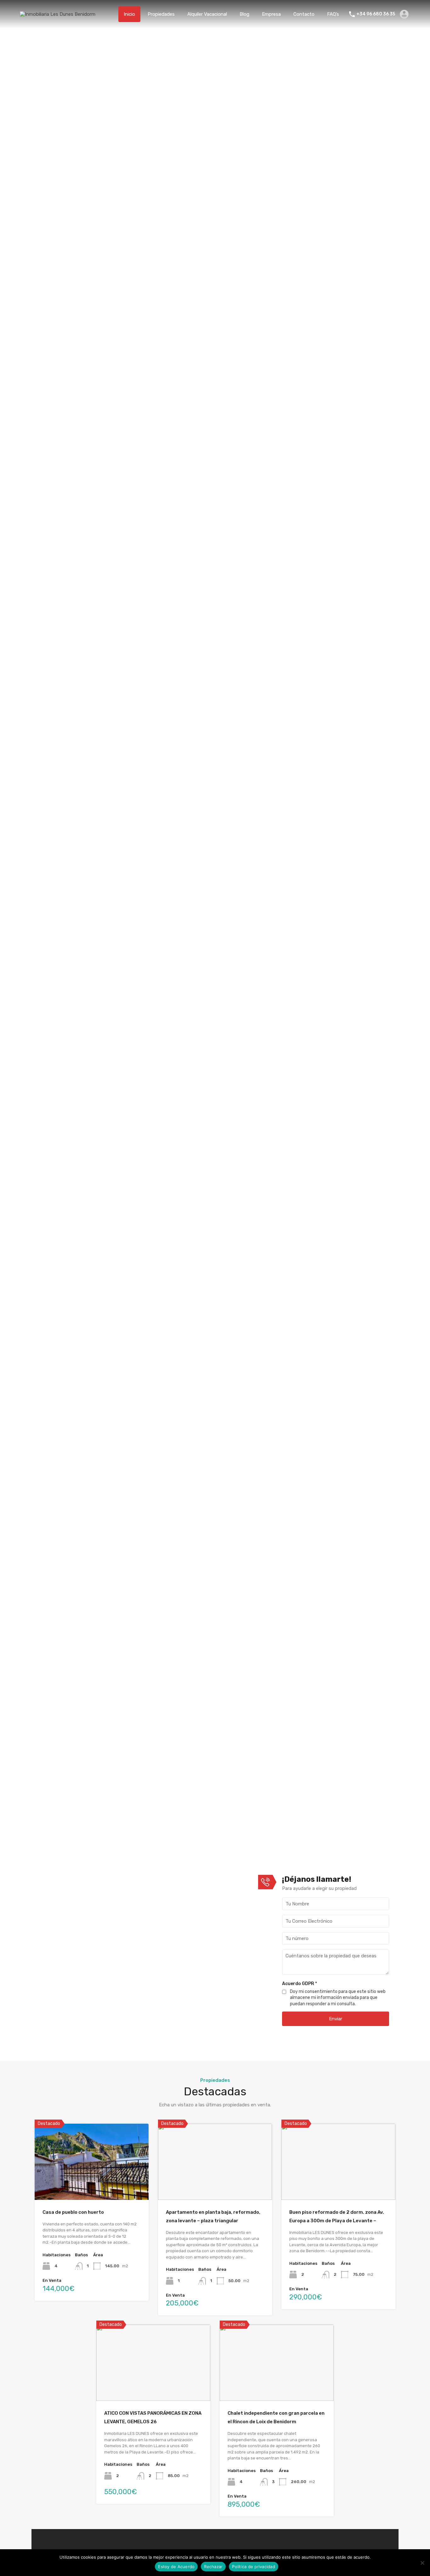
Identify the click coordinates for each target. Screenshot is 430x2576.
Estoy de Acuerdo (176, 2567)
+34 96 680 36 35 (376, 14)
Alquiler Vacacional (207, 14)
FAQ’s (333, 14)
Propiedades (161, 14)
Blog (244, 14)
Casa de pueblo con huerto (73, 2212)
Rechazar (213, 2567)
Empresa (271, 14)
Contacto (304, 14)
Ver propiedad (91, 2184)
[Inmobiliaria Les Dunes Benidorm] (58, 14)
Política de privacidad (254, 2567)
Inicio (129, 14)
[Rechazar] (422, 2563)
